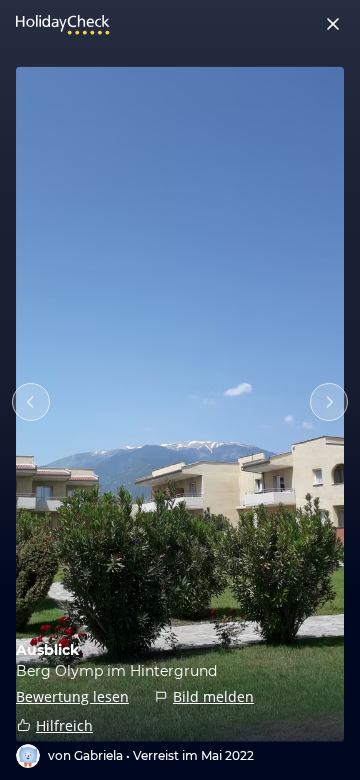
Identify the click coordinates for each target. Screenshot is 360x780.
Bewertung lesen (72, 696)
